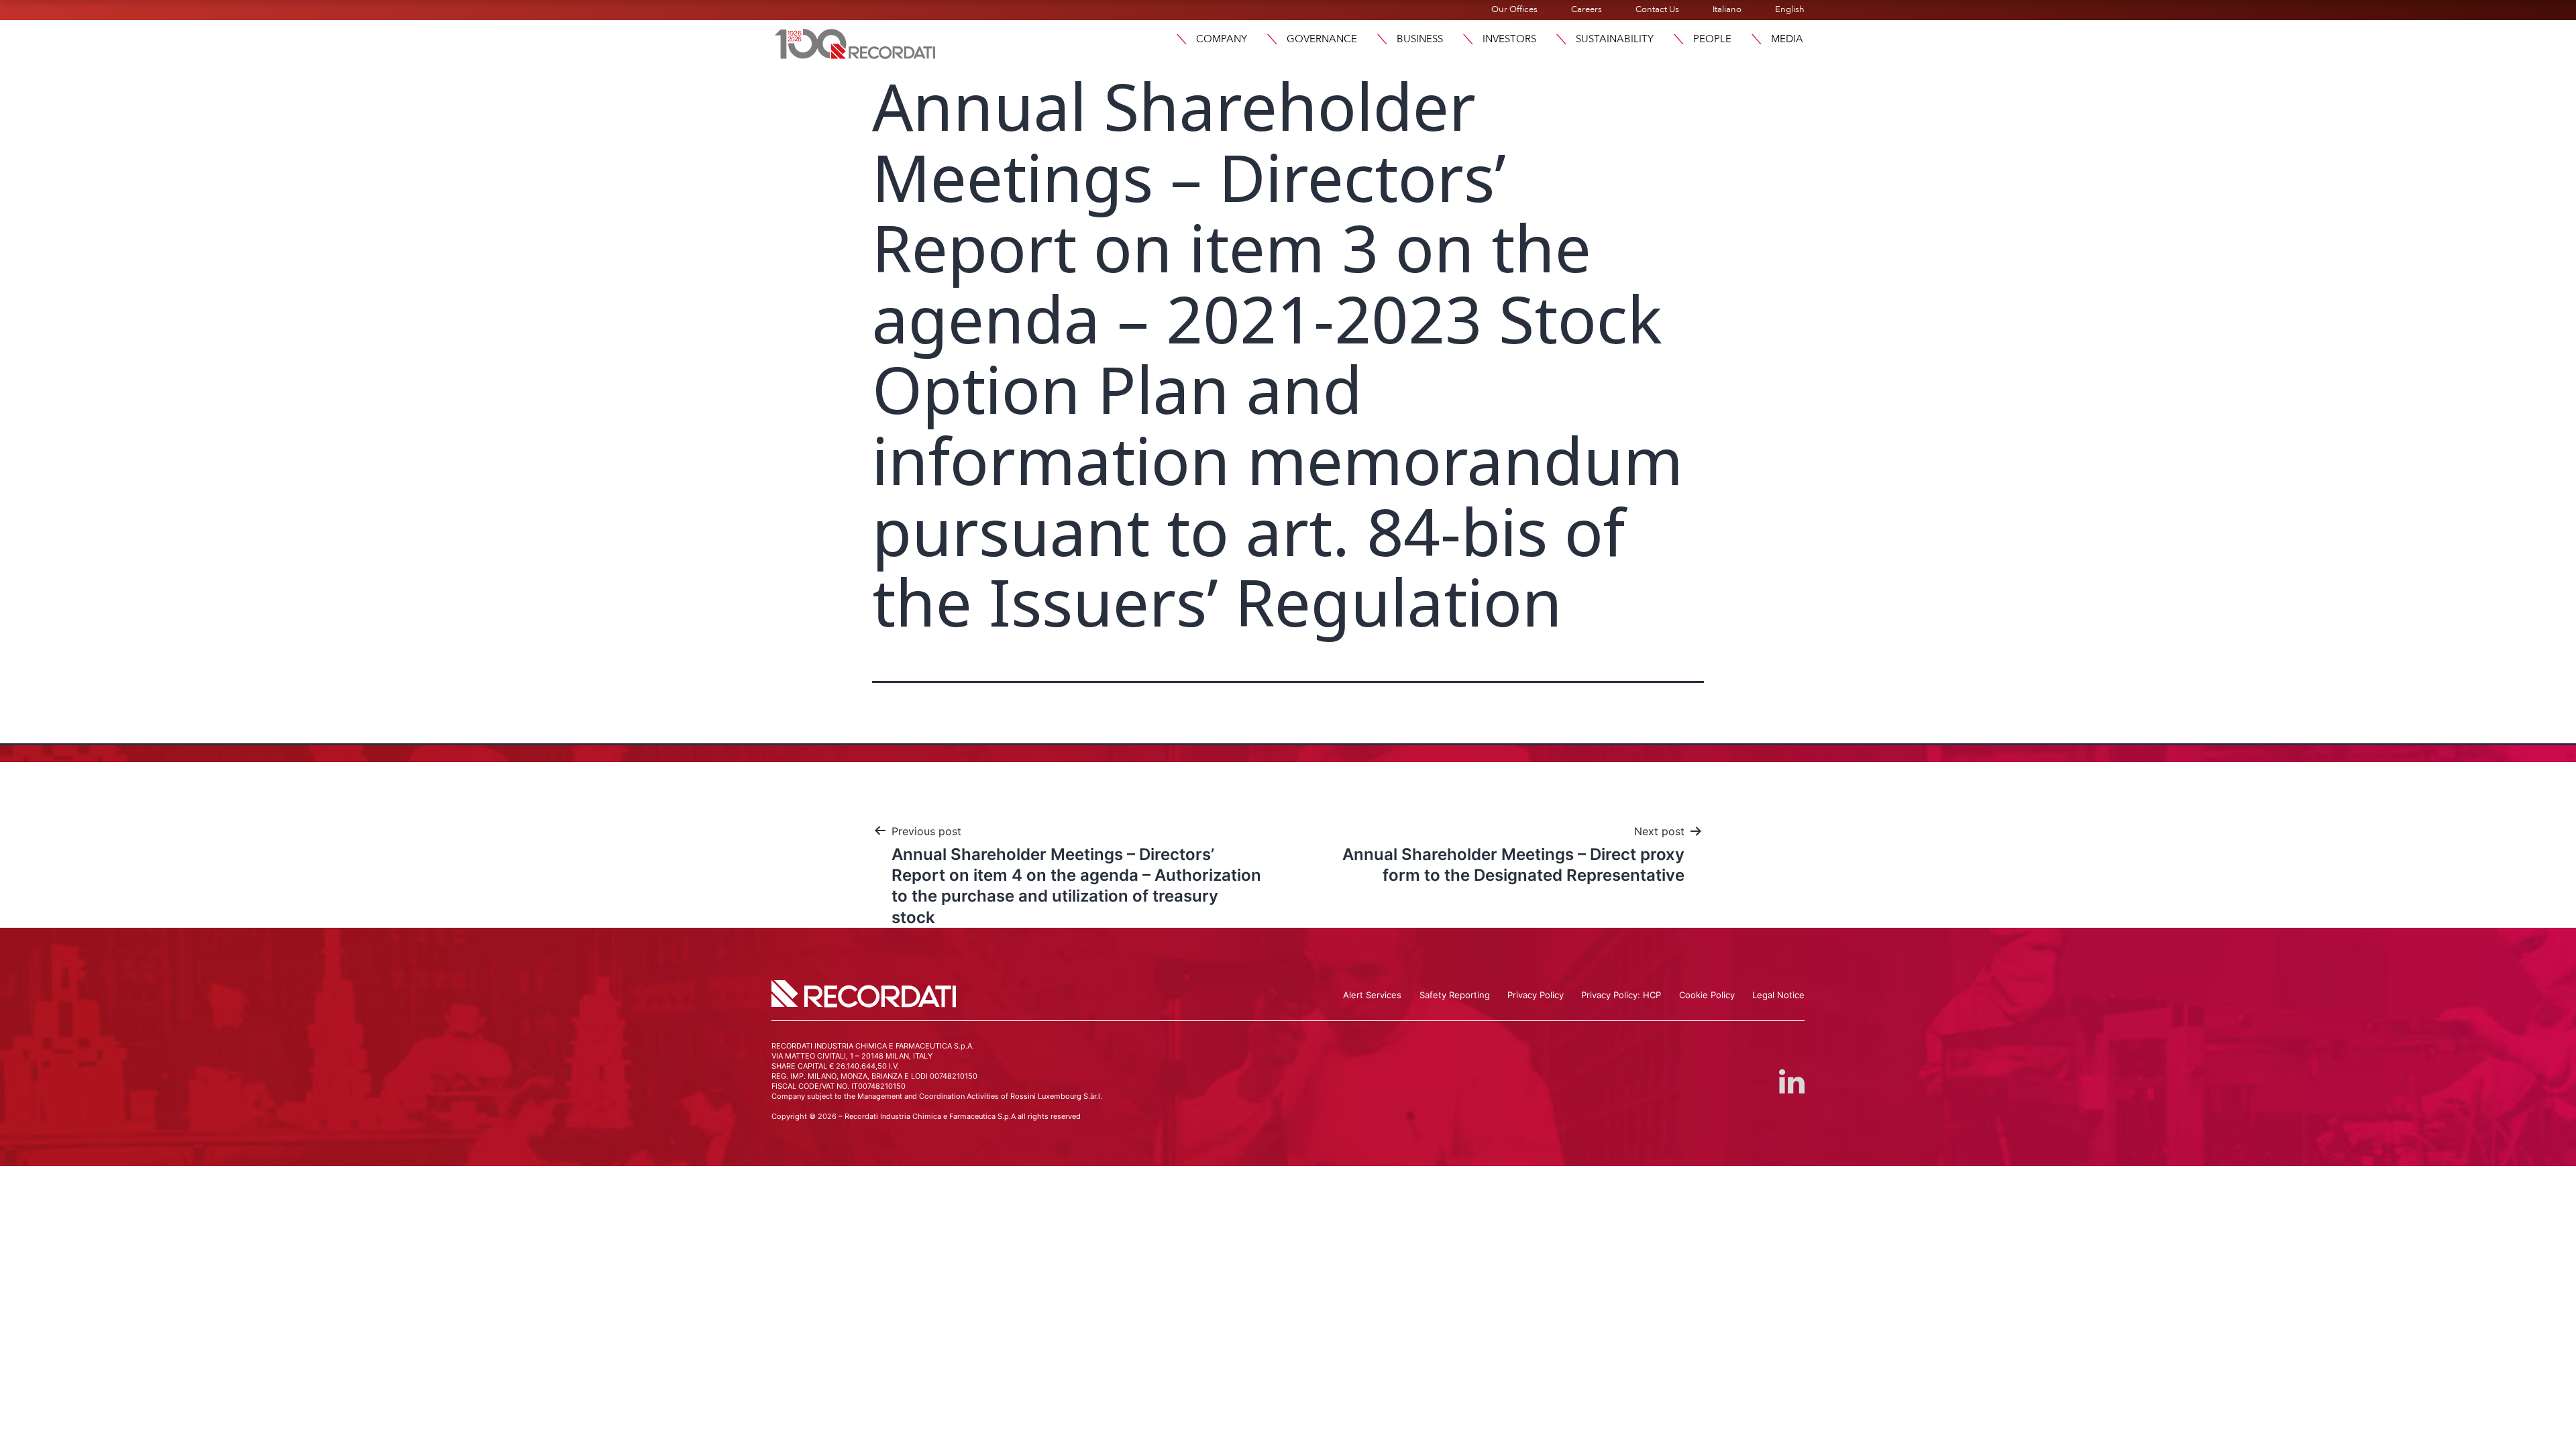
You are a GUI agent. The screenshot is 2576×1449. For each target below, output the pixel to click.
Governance (1322, 39)
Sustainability (1615, 39)
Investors (1509, 39)
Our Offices (1514, 9)
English (1790, 9)
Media (1787, 39)
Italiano (1727, 9)
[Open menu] (1181, 39)
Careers (1587, 9)
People (1712, 39)
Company (1222, 39)
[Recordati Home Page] (855, 42)
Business (1420, 39)
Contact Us (1657, 9)
